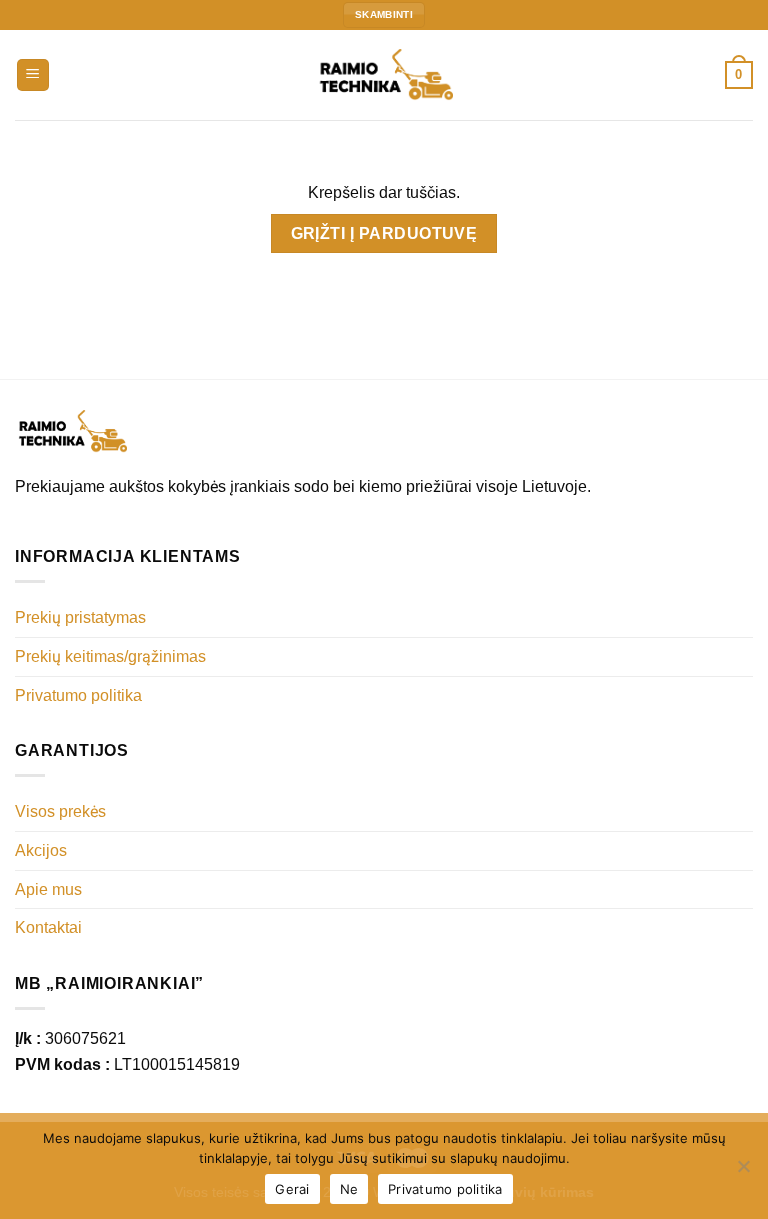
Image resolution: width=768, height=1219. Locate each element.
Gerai (292, 1189)
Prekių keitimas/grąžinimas (110, 656)
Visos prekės (60, 811)
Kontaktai (48, 927)
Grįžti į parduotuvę (384, 233)
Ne (349, 1189)
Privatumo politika (78, 695)
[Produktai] (33, 75)
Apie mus (48, 889)
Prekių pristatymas (80, 617)
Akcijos (41, 850)
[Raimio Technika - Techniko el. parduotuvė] (384, 75)
